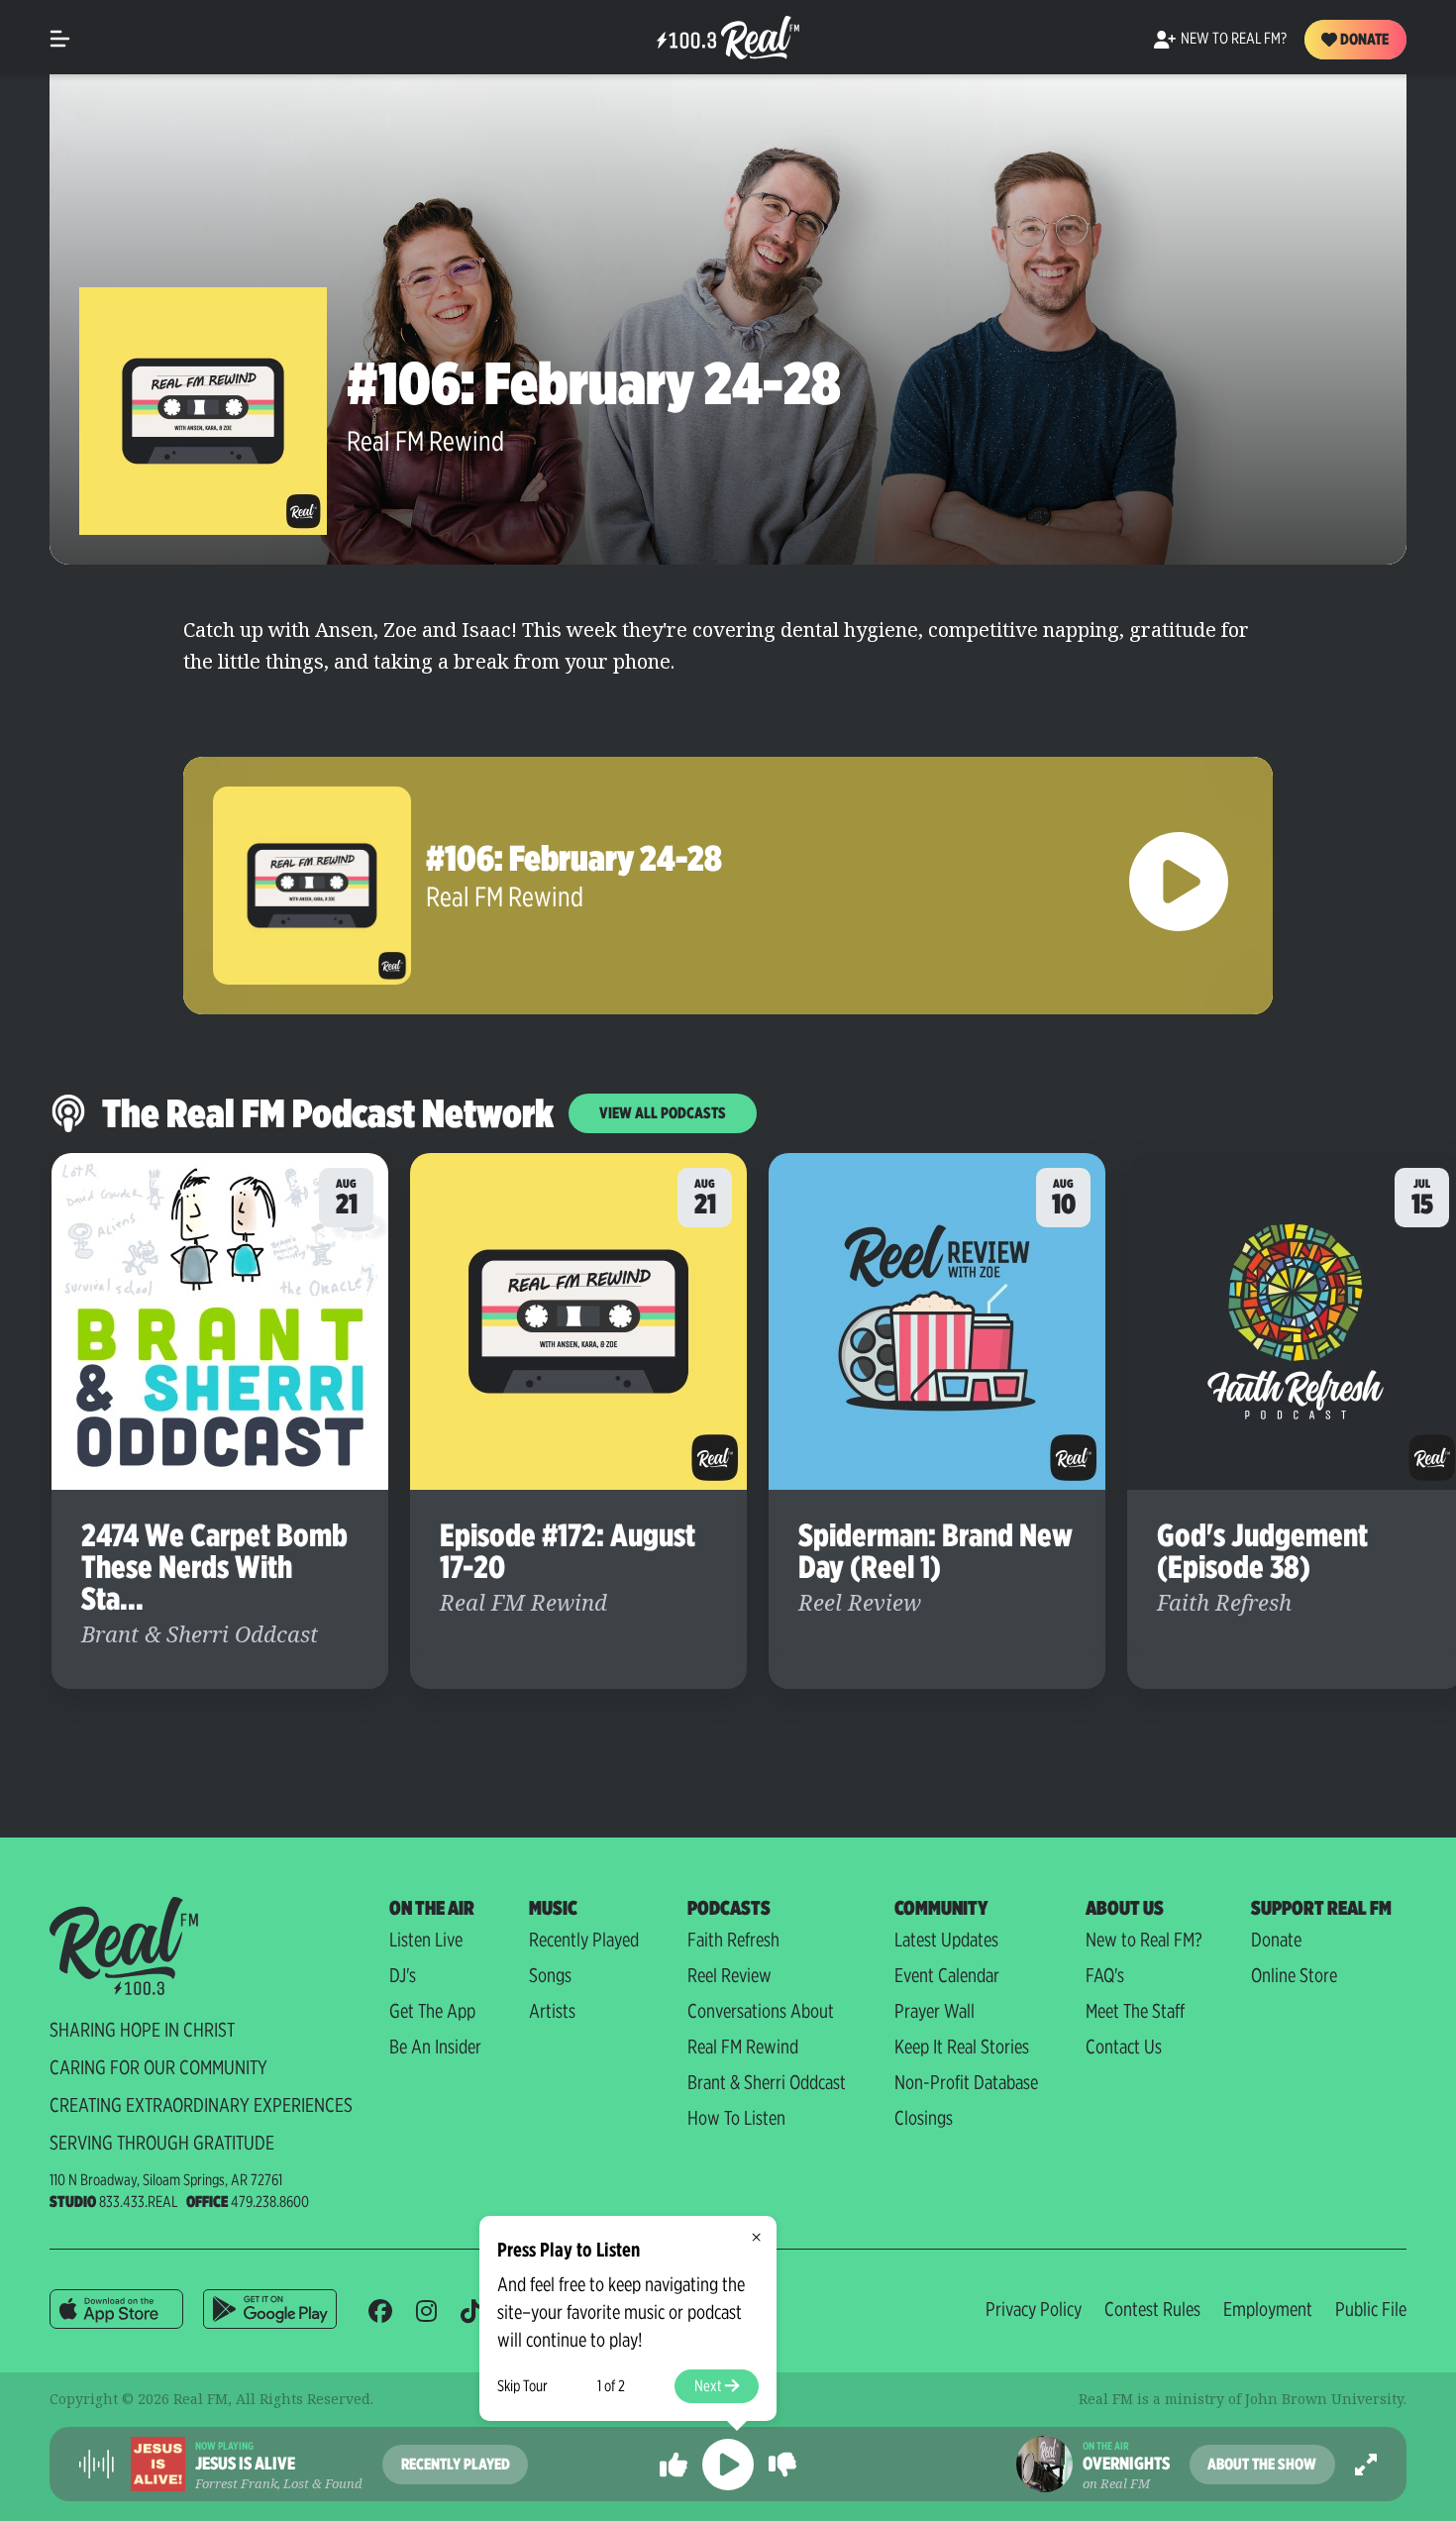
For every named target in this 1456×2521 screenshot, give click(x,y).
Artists (552, 2011)
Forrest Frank (236, 2483)
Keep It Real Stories (962, 2047)
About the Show (1262, 2464)
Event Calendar (947, 1975)
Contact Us (1124, 2047)
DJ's (403, 1975)
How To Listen (736, 2118)
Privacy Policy (1034, 2309)
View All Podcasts (663, 1113)
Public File (1371, 2309)
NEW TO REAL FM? (1234, 38)
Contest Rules (1152, 2309)
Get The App (432, 2011)
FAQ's (1105, 1975)
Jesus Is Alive (245, 2464)
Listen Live (426, 1940)
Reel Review (729, 1975)
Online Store (1294, 1975)
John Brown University (1324, 2399)
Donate (1363, 39)
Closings (924, 2118)
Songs (550, 1975)
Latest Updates (946, 1940)
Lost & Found (323, 2483)
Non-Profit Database (966, 2082)
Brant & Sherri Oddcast (767, 2082)
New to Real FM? (1144, 1940)
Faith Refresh (733, 1940)
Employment (1268, 2309)
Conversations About (761, 2011)
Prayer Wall (935, 2011)
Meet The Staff (1135, 2011)
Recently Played (584, 1940)
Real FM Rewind (425, 441)
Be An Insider (435, 2047)
